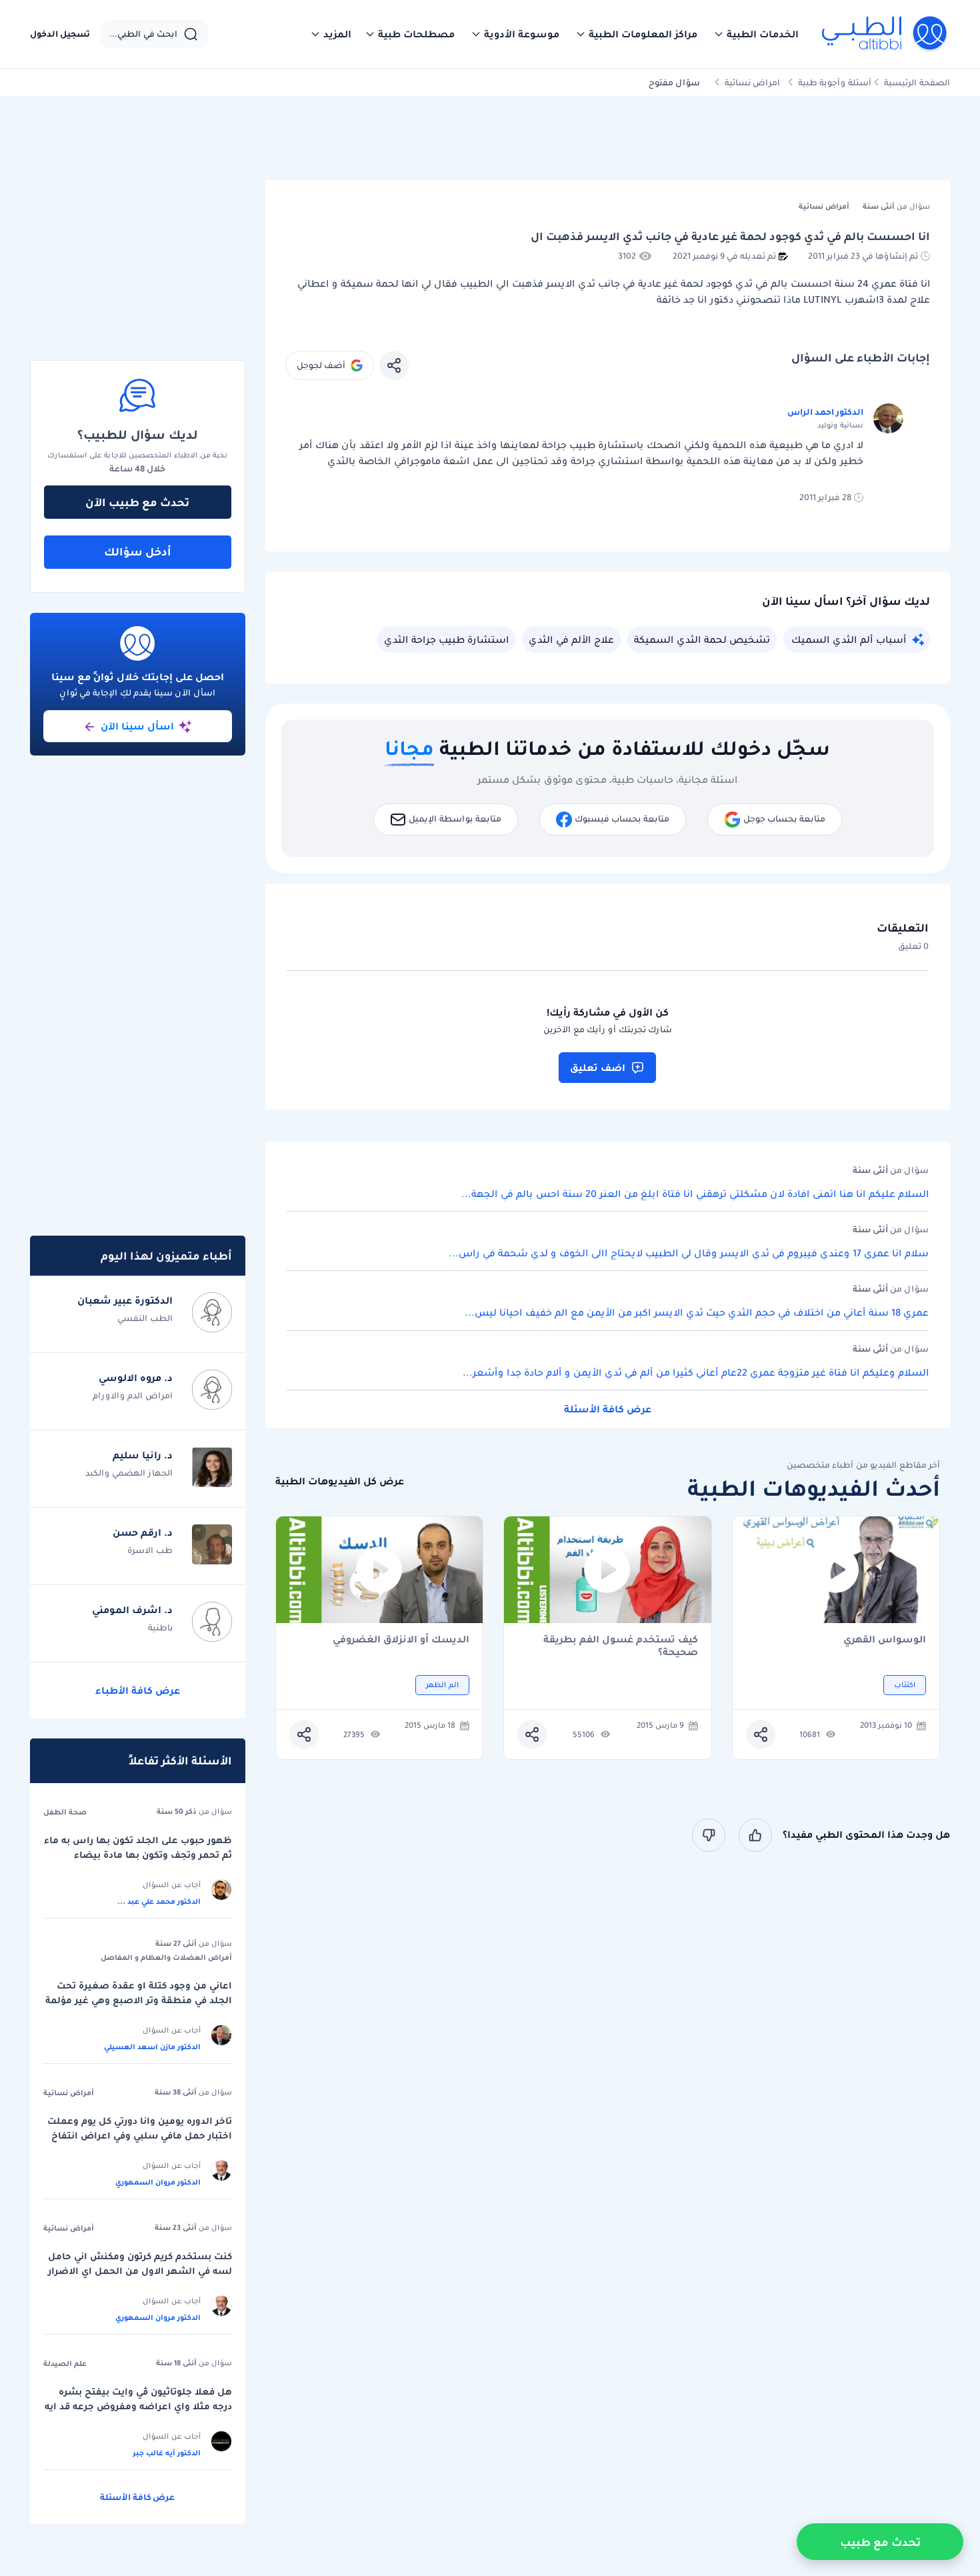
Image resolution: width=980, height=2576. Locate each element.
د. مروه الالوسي (136, 1378)
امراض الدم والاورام (133, 1395)
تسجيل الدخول (60, 34)
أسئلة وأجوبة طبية (835, 82)
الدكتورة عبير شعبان (125, 1300)
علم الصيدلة (65, 2363)
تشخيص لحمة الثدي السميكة (702, 639)
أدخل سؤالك (138, 551)
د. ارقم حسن (143, 1532)
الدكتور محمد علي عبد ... (159, 1901)
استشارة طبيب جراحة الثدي (446, 639)
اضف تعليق (598, 1068)
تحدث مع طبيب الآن (137, 502)
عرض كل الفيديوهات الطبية (340, 1481)
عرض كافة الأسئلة (608, 1409)
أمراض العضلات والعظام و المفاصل (166, 1957)
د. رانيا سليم (143, 1455)
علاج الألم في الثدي (571, 639)
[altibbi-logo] (885, 34)
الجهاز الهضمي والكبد (129, 1473)
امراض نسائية (752, 82)
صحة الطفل (65, 1812)
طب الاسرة (150, 1550)
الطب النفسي (145, 1318)
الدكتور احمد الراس (825, 412)
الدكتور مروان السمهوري (158, 2182)
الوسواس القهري (885, 1640)
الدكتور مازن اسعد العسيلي (152, 2047)
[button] (756, 34)
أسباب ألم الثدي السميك (849, 639)
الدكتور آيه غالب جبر (167, 2453)
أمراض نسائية (69, 2093)
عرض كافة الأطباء (138, 1690)
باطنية (160, 1627)
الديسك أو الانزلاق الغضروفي (401, 1640)
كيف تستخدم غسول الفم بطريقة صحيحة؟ (621, 1646)
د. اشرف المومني (132, 1610)
